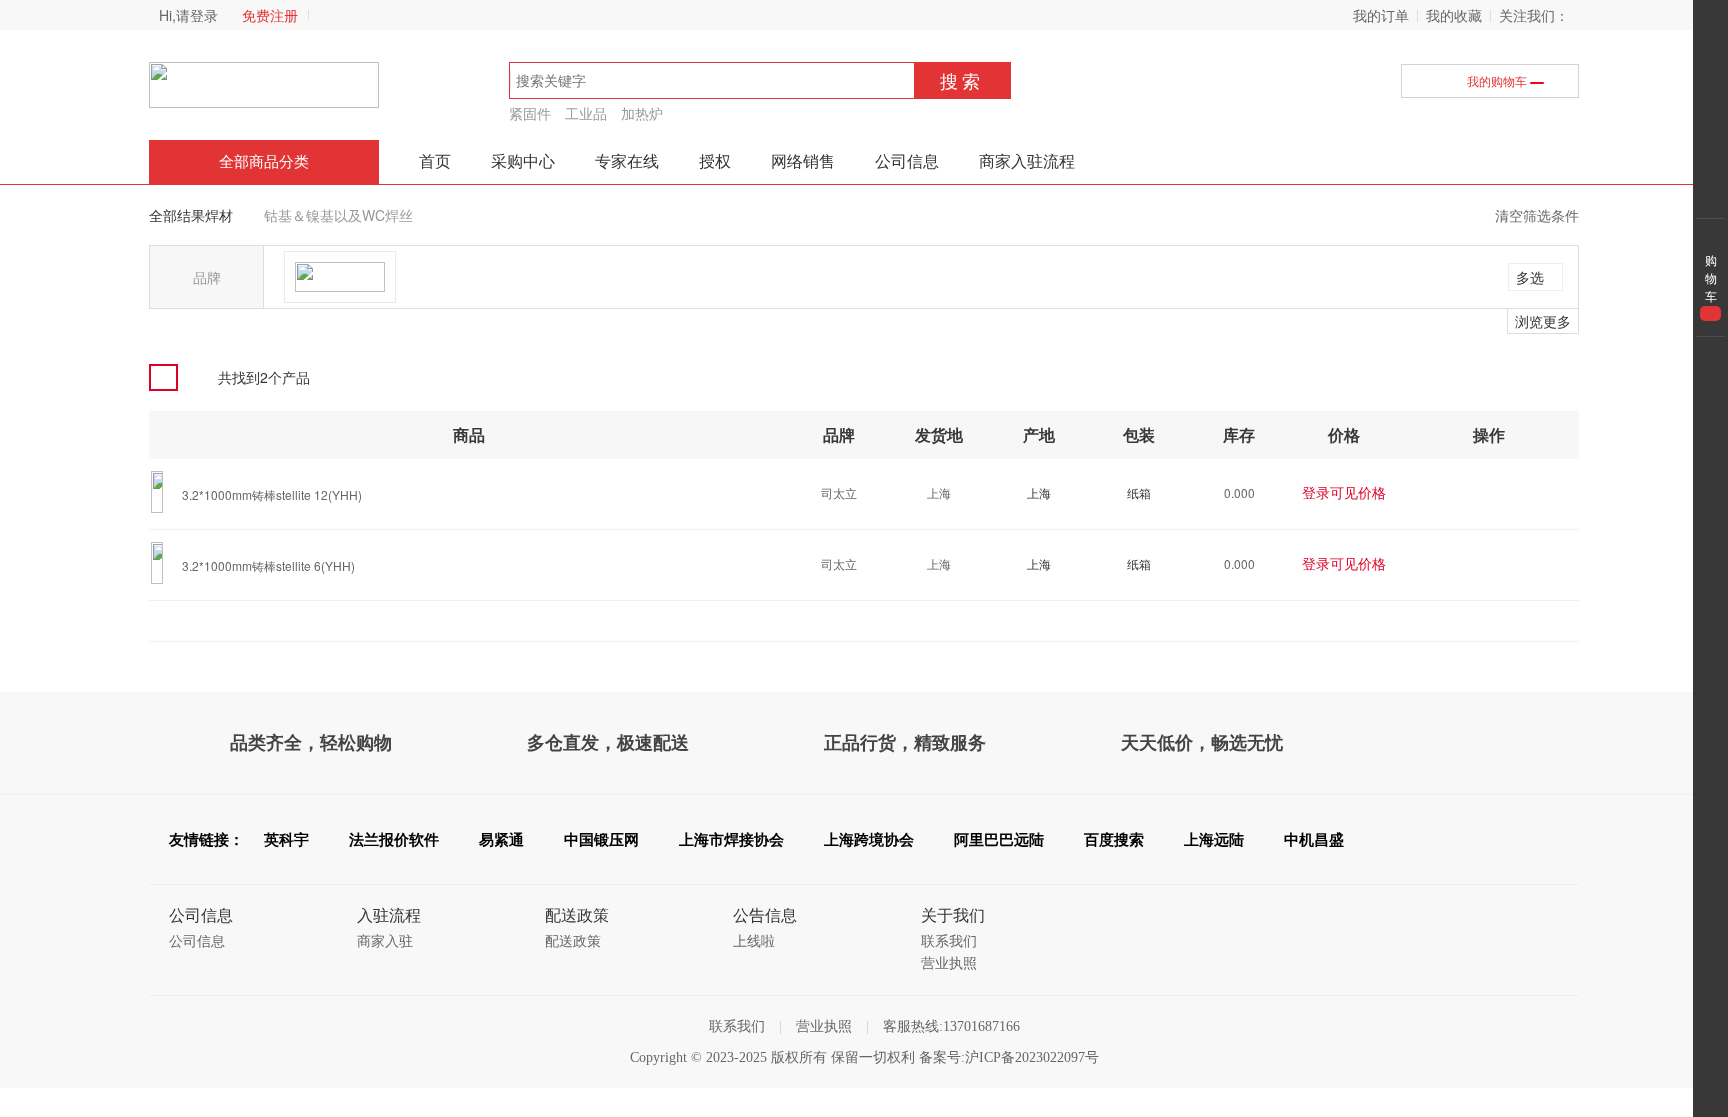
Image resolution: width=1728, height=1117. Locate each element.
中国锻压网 (601, 840)
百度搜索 (1114, 840)
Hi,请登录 (188, 15)
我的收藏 (1454, 15)
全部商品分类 (264, 162)
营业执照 (949, 963)
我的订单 (1381, 15)
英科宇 (286, 840)
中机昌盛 (1314, 840)
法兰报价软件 (394, 840)
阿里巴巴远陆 (999, 840)
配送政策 (573, 941)
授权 (715, 161)
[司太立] (340, 277)
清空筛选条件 (1537, 215)
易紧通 (501, 840)
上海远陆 (1214, 840)
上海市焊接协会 (731, 840)
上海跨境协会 (869, 840)
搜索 (962, 80)
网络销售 (803, 161)
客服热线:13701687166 (951, 1026)
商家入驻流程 (1027, 161)
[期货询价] (1465, 492)
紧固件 (530, 113)
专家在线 (627, 161)
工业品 (586, 113)
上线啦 (754, 941)
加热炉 (642, 113)
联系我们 (949, 941)
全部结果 (177, 215)
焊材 (219, 215)
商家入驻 (385, 941)
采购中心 (523, 161)
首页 (435, 161)
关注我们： (1534, 15)
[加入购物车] (1503, 492)
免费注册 (270, 15)
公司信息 (907, 161)
